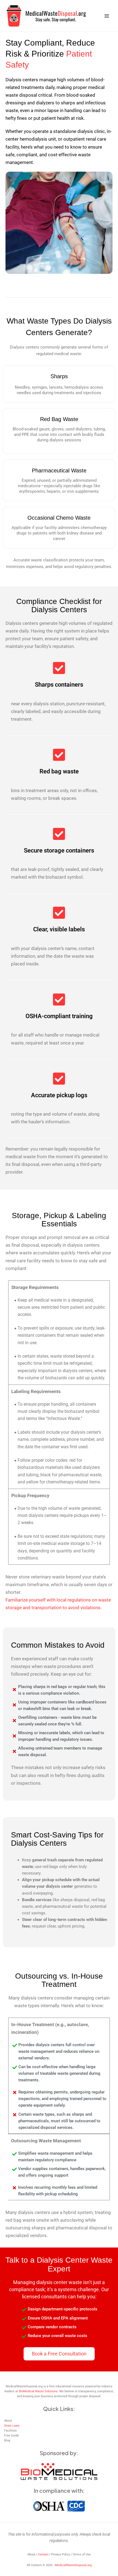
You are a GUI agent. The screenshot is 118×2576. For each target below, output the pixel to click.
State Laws (12, 2426)
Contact (43, 2554)
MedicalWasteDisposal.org (73, 2565)
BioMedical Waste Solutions (38, 2391)
